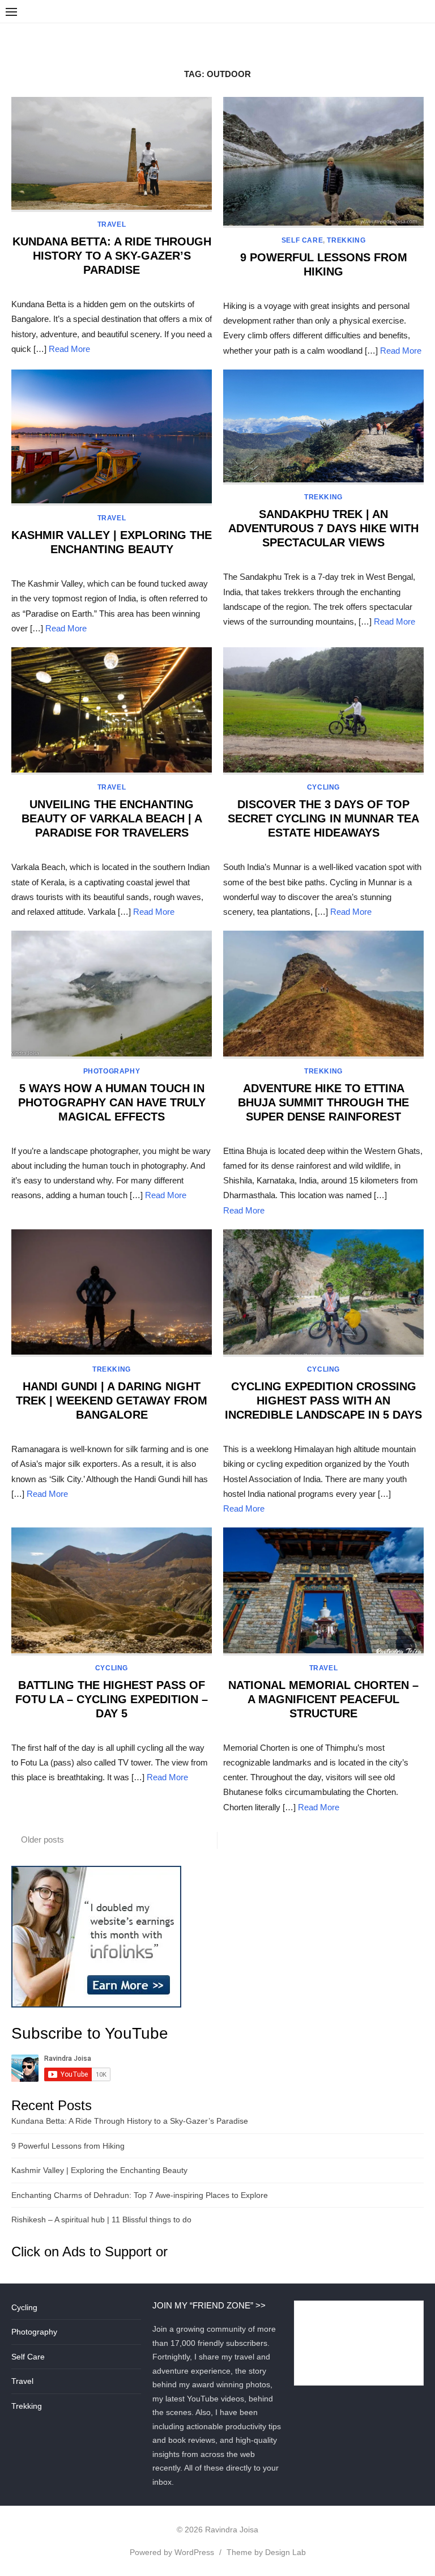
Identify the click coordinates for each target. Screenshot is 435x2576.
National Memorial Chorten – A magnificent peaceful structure (323, 1699)
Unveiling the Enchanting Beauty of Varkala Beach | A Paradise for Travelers (112, 818)
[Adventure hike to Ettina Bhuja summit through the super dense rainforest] (323, 994)
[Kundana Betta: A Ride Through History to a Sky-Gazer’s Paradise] (112, 154)
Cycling (323, 787)
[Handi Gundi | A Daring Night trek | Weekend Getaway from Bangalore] (112, 1293)
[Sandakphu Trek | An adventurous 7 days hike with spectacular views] (323, 427)
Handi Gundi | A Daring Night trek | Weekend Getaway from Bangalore (112, 1401)
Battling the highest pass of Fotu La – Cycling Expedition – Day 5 (112, 1699)
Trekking (346, 240)
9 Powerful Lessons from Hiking (68, 2146)
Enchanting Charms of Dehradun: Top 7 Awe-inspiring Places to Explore (140, 2195)
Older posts (42, 1839)
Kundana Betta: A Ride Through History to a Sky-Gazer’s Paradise (112, 256)
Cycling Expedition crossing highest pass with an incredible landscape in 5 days (323, 1401)
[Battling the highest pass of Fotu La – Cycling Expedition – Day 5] (112, 1591)
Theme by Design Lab (266, 2552)
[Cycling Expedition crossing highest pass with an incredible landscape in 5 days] (323, 1293)
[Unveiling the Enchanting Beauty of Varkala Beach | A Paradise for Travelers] (112, 711)
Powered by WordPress (172, 2552)
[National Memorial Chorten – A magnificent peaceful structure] (323, 1591)
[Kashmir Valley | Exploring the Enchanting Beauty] (112, 438)
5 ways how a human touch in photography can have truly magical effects (112, 1102)
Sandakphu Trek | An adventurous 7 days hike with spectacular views (323, 528)
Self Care (302, 240)
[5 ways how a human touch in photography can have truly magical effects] (112, 994)
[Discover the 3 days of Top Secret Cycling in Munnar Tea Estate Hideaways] (323, 711)
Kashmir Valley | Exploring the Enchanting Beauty (99, 2170)
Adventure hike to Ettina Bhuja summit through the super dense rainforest (323, 1102)
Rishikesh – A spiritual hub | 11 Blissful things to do (101, 2219)
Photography (112, 1071)
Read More (69, 349)
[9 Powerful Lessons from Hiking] (323, 162)
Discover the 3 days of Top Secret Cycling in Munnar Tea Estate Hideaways (323, 818)
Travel (112, 224)
